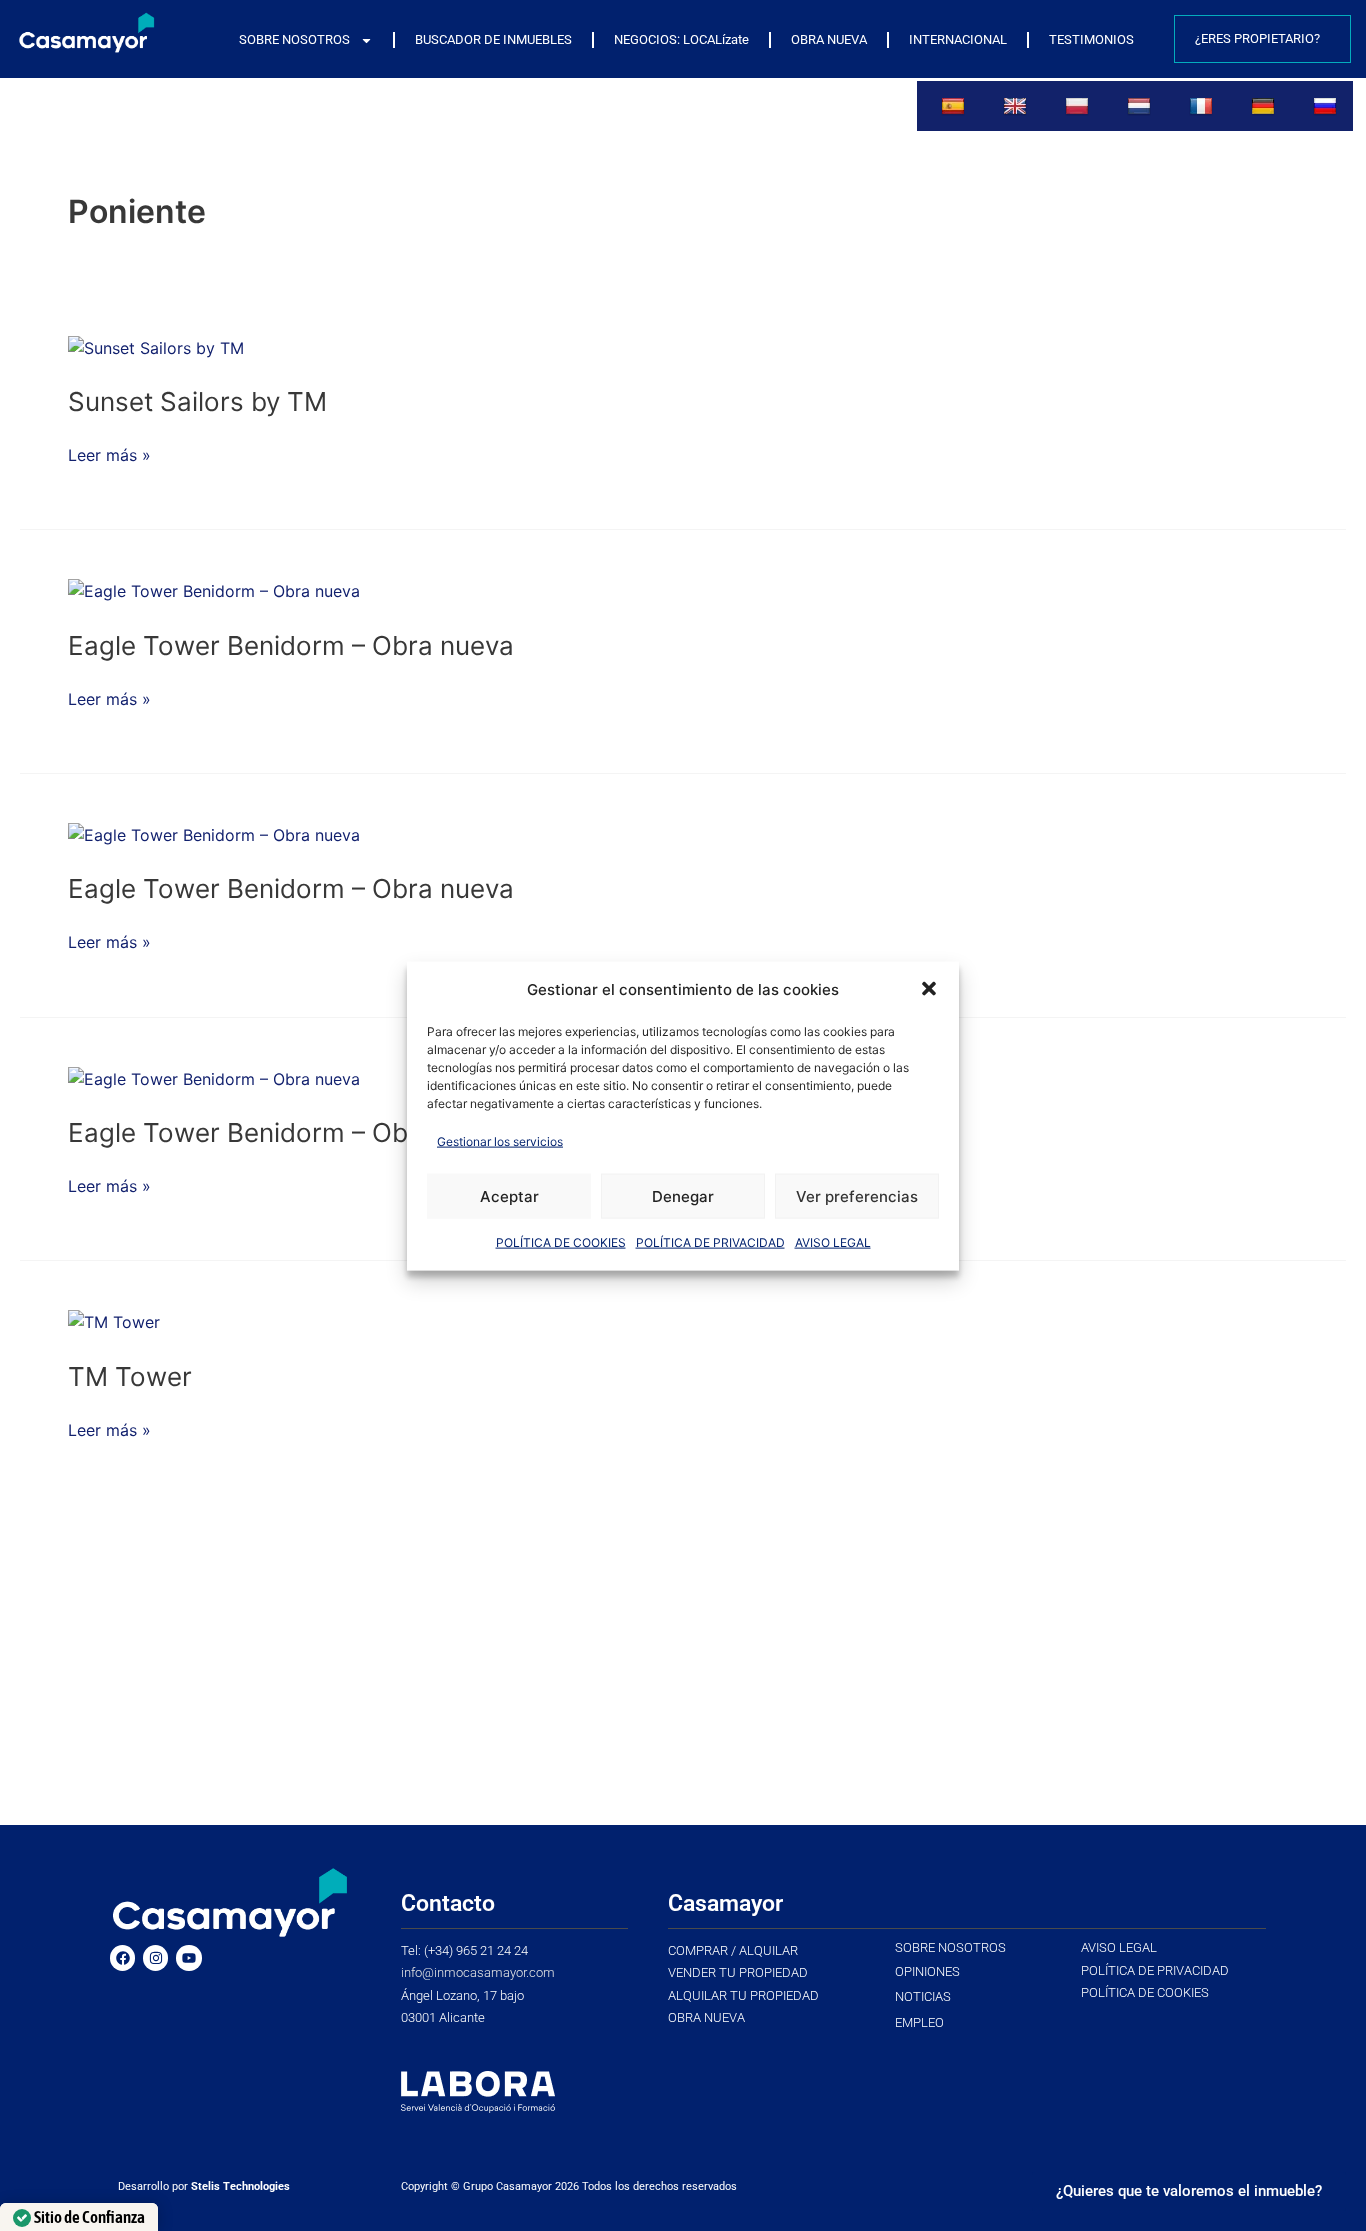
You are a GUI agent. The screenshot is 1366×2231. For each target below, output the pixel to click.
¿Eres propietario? (1257, 38)
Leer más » (109, 454)
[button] (929, 989)
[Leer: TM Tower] (114, 1321)
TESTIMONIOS (1091, 39)
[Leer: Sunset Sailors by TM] (156, 347)
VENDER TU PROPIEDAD (738, 1972)
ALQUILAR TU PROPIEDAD (743, 1995)
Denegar (683, 1195)
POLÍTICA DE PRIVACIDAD (710, 1241)
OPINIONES (927, 1971)
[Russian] (1327, 106)
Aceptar (509, 1195)
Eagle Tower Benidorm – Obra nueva (291, 645)
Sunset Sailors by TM (197, 401)
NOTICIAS (923, 1996)
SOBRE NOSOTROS (294, 39)
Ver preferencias (857, 1195)
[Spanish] (955, 106)
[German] (1265, 106)
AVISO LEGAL (833, 1241)
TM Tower (130, 1376)
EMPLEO (919, 2022)
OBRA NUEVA (829, 39)
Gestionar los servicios (500, 1140)
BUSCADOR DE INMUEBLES (493, 39)
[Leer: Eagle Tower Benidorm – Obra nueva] (214, 590)
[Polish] (1079, 106)
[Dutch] (1141, 106)
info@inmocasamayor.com (478, 1972)
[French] (1203, 106)
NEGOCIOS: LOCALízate (681, 39)
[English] (1017, 106)
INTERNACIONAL (958, 39)
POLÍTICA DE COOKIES (561, 1241)
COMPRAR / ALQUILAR (733, 1950)
